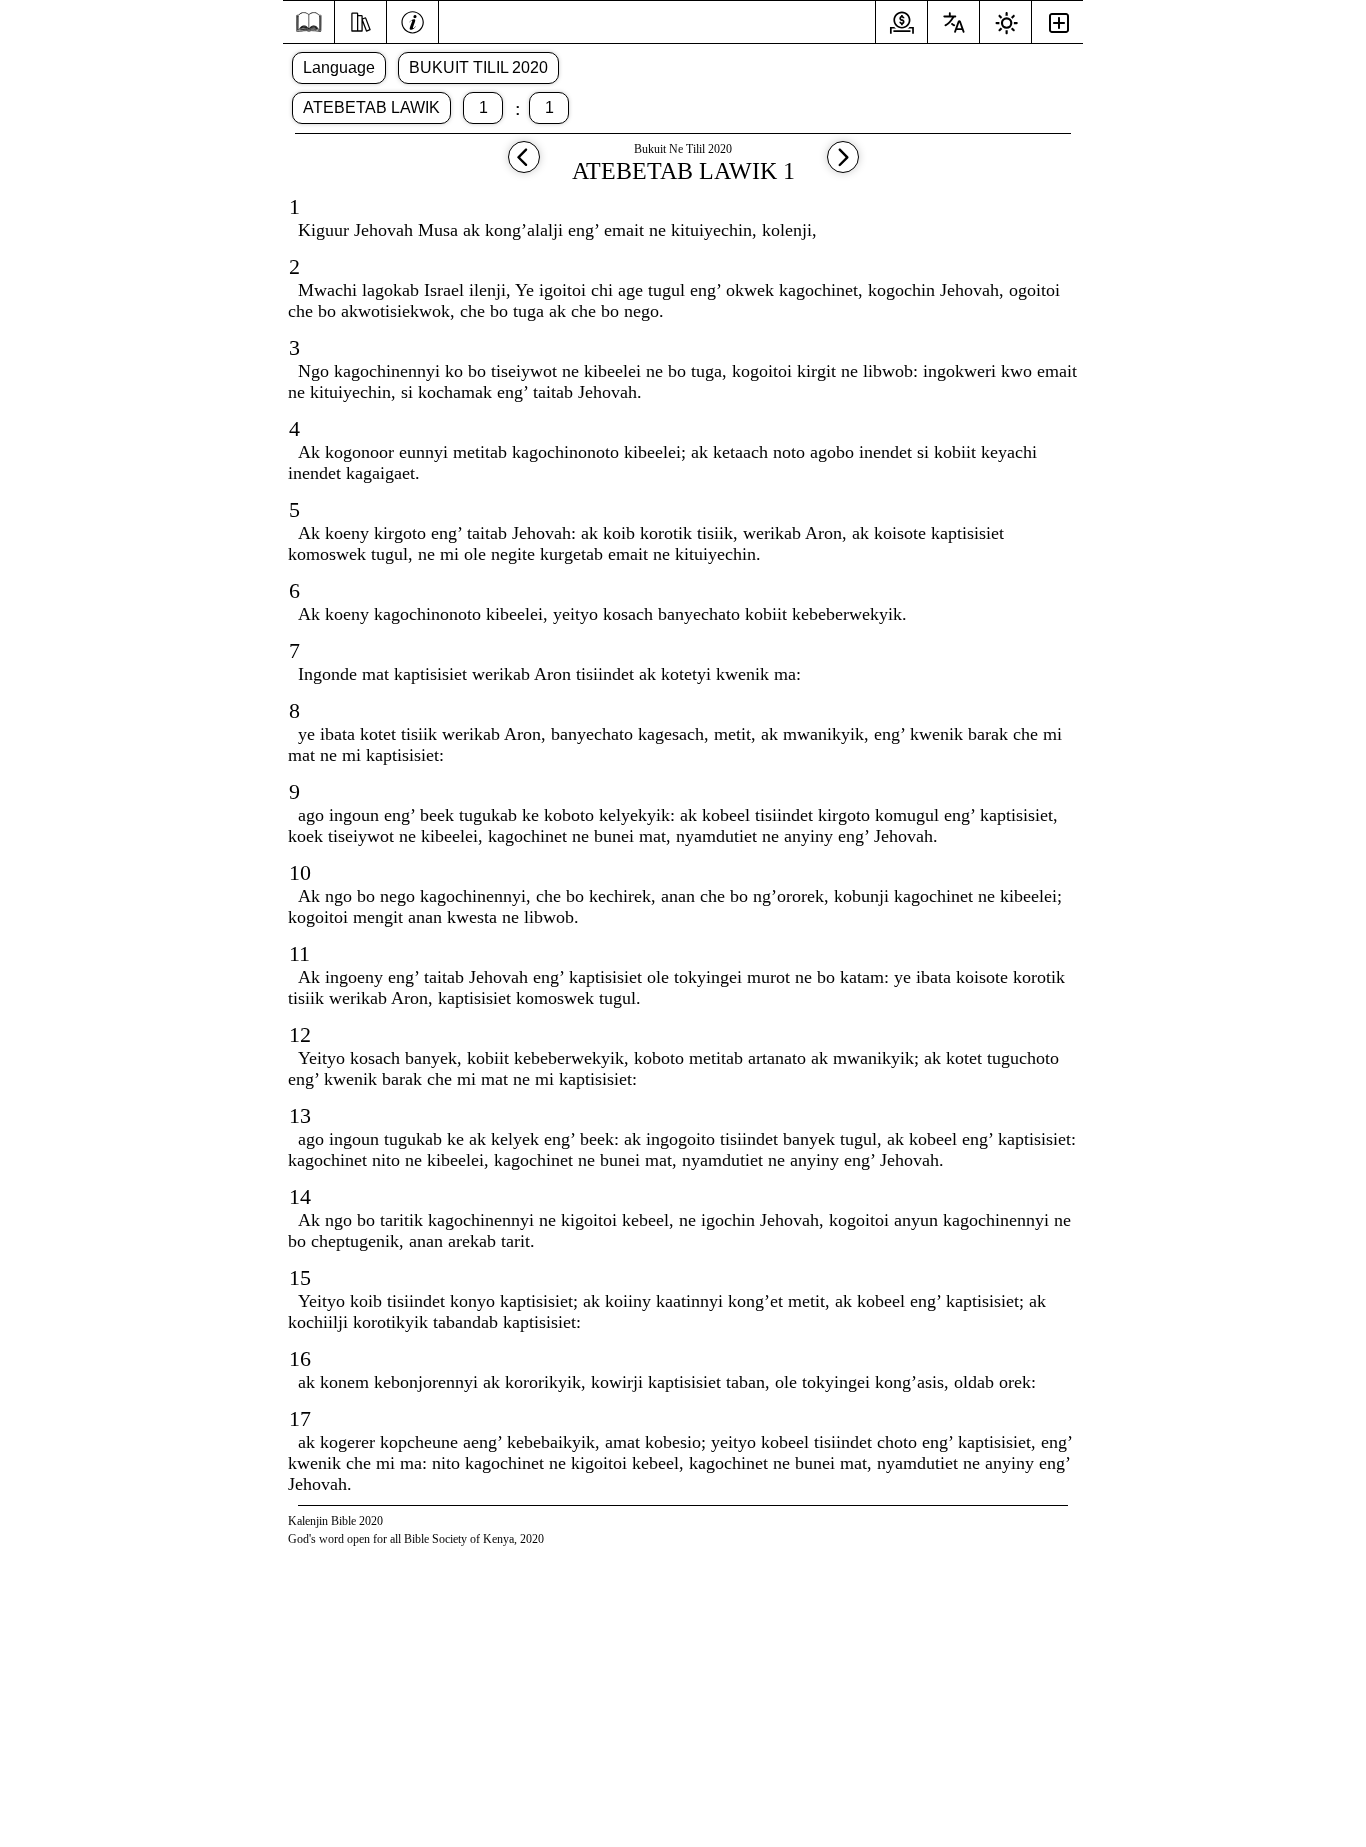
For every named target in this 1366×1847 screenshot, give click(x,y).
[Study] (360, 20)
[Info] (412, 20)
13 (300, 1115)
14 (300, 1196)
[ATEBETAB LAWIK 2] (843, 166)
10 (300, 872)
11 (299, 953)
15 (300, 1277)
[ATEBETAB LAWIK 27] (524, 166)
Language (339, 67)
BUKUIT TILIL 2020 (478, 67)
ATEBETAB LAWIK (371, 107)
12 (300, 1034)
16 (300, 1358)
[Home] (308, 22)
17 (300, 1418)
